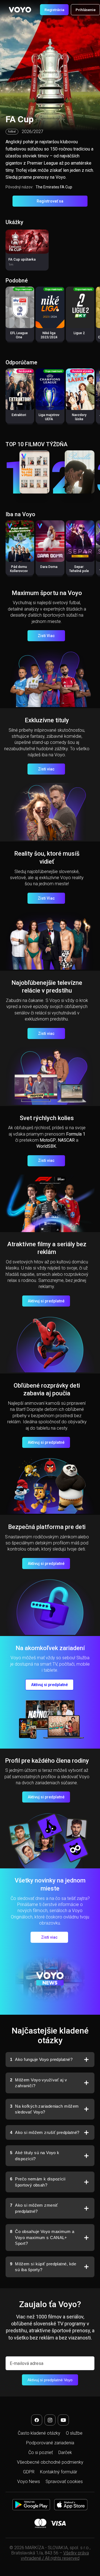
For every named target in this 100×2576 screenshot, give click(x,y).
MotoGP (48, 1140)
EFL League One (19, 335)
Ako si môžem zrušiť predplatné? (45, 2132)
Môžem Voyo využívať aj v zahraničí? (38, 2083)
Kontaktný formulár (59, 2472)
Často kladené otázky (39, 2433)
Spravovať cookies (64, 2482)
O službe (74, 2433)
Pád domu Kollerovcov (19, 569)
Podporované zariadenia (50, 2443)
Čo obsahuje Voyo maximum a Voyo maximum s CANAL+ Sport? (42, 2237)
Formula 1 (76, 1134)
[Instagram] (50, 2420)
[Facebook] (37, 2420)
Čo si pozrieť (41, 2452)
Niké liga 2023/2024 (49, 335)
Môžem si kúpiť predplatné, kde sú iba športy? (43, 2267)
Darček (65, 2452)
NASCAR (66, 1140)
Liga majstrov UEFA (49, 417)
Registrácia (54, 10)
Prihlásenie (86, 10)
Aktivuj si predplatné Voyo (50, 2380)
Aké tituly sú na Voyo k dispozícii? (35, 2156)
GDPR (29, 2472)
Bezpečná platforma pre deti (47, 1527)
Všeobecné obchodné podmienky (50, 2462)
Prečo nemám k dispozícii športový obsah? (38, 2182)
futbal (12, 132)
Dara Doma (49, 567)
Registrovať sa (50, 201)
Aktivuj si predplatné (46, 1301)
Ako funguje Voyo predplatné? (41, 2059)
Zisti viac (46, 769)
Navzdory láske (79, 417)
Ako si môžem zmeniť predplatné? (34, 2208)
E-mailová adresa (27, 2363)
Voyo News (29, 2482)
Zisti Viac (46, 636)
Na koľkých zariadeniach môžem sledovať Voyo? (44, 2109)
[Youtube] (63, 2420)
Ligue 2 (79, 333)
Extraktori (19, 415)
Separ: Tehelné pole (79, 569)
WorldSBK (46, 1146)
